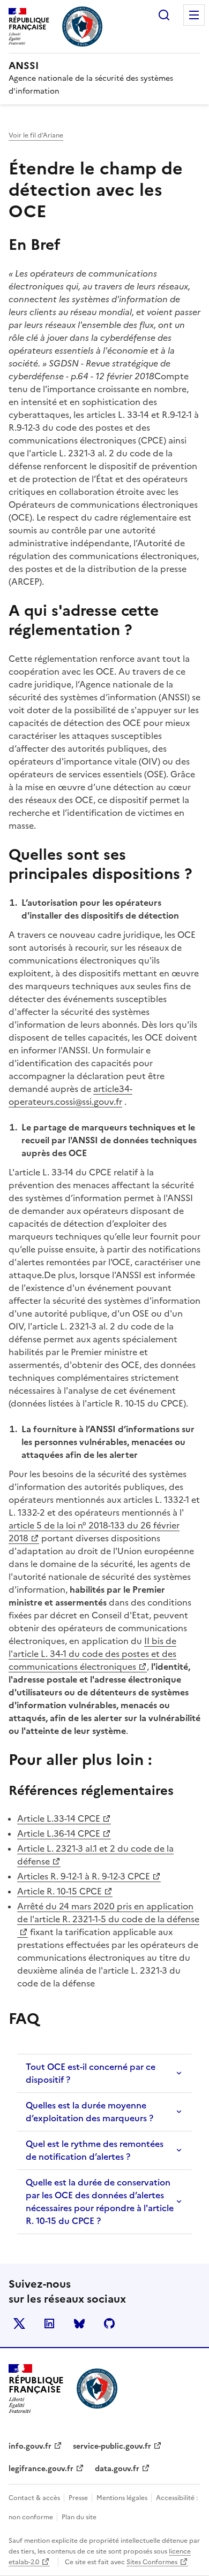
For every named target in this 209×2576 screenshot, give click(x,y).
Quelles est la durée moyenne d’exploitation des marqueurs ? (89, 2112)
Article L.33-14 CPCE (64, 1818)
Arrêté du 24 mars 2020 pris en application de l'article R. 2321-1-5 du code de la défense (108, 1913)
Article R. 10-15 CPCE (65, 1891)
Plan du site (79, 2517)
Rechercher (164, 15)
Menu (194, 15)
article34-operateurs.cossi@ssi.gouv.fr (70, 1095)
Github (109, 2323)
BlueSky (79, 2323)
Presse (79, 2498)
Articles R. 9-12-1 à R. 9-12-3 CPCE (84, 1876)
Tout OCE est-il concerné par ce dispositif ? (91, 2073)
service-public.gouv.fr (112, 2446)
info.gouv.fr (30, 2446)
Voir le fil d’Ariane (36, 135)
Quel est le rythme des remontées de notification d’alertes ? (95, 2150)
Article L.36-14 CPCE (64, 1833)
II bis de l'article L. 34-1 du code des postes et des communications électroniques (92, 1654)
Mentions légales (123, 2498)
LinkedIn (49, 2323)
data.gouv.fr (117, 2469)
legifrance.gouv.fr (41, 2469)
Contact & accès (35, 2498)
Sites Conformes (152, 2562)
